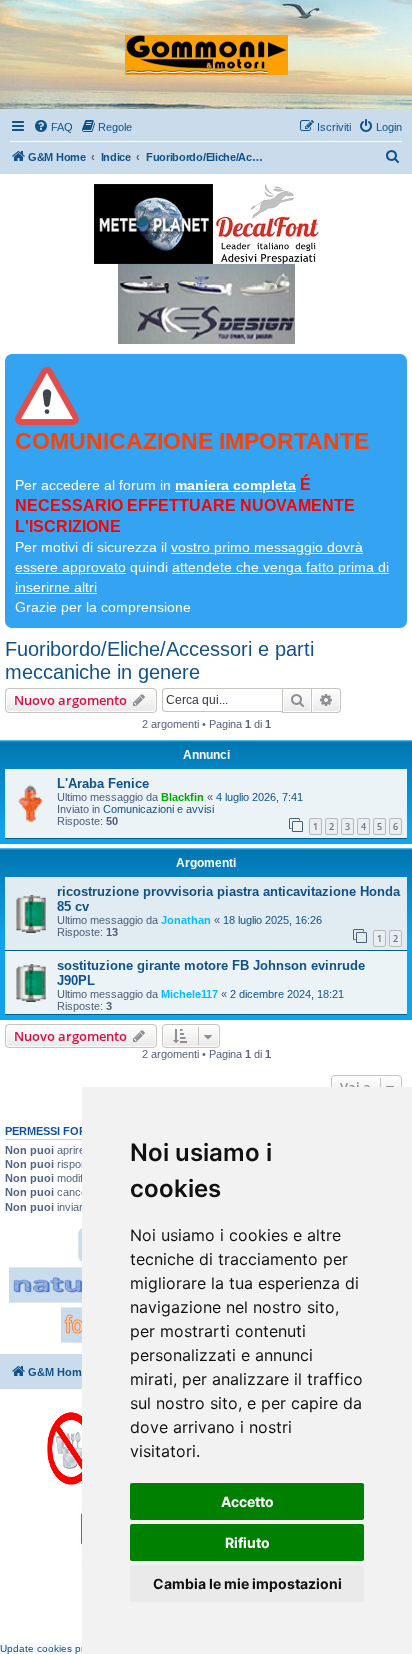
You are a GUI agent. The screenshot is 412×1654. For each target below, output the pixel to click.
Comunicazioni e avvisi (158, 809)
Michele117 (189, 994)
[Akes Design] (206, 304)
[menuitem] (53, 127)
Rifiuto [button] (247, 1542)
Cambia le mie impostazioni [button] (247, 1583)
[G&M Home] (206, 46)
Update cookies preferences (65, 1648)
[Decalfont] (267, 224)
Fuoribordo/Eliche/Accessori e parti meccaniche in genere (159, 660)
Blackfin (182, 797)
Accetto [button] (247, 1501)
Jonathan (186, 920)
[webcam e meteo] (153, 224)
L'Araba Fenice (103, 783)
